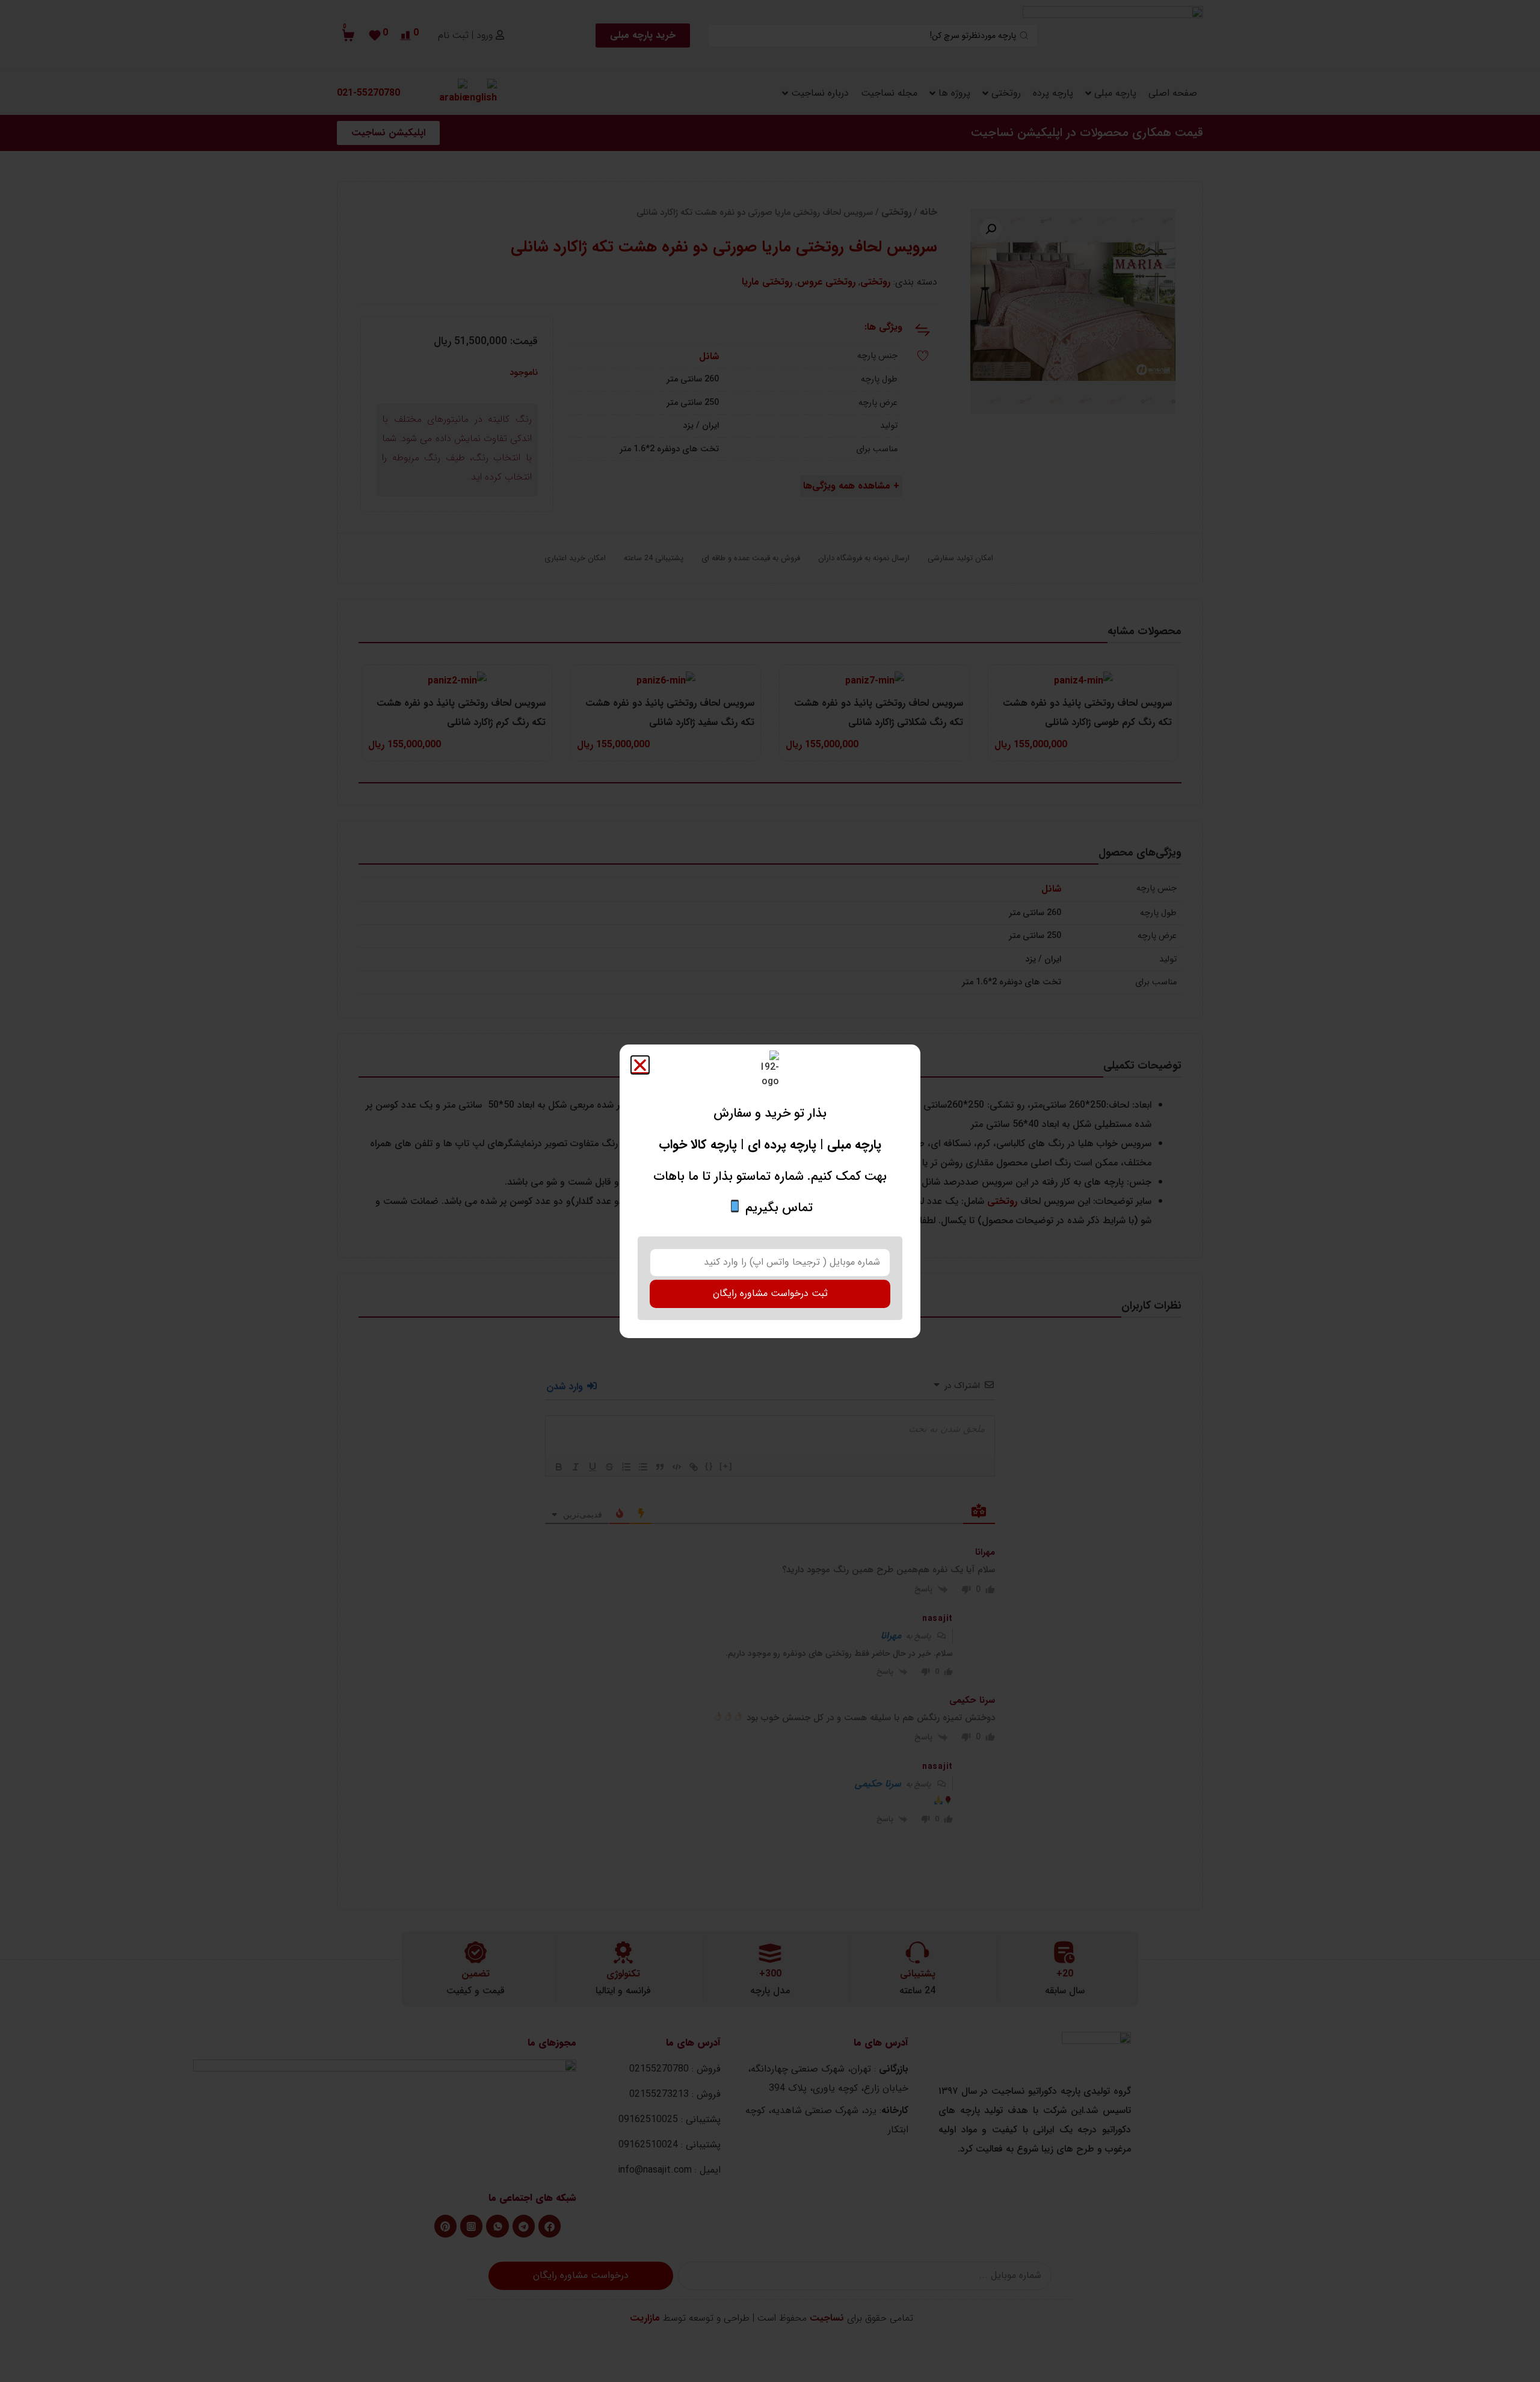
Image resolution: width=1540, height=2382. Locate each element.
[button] (640, 1065)
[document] (770, 1191)
